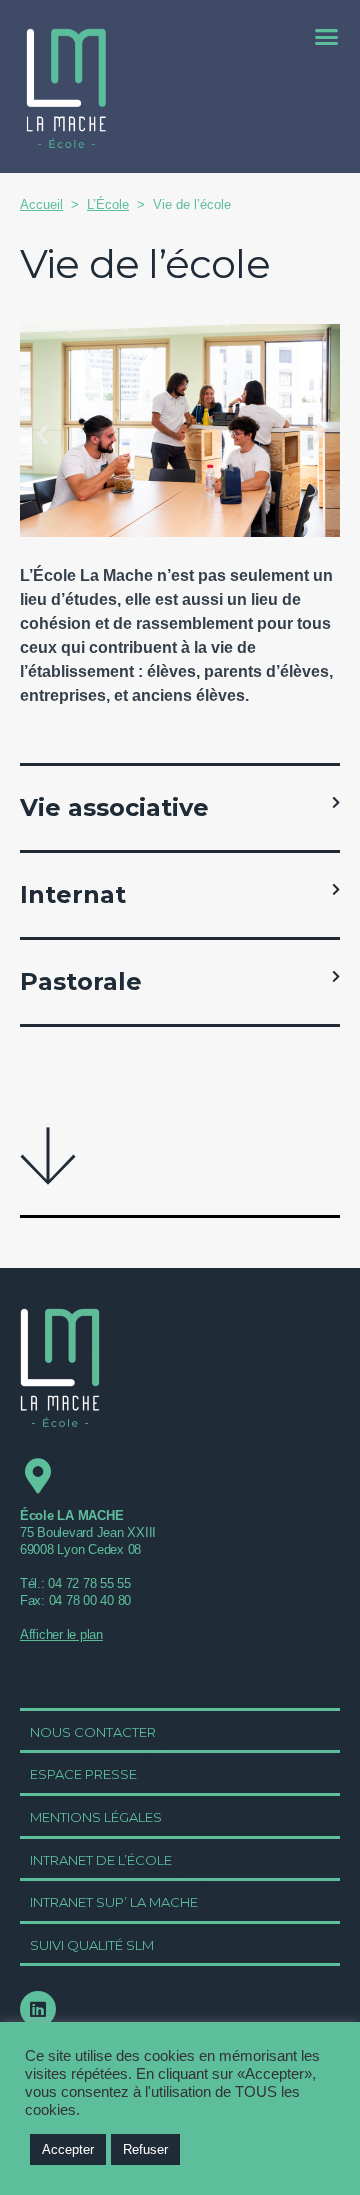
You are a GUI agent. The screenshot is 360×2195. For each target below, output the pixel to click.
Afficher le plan (61, 1634)
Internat (73, 894)
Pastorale (81, 981)
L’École (108, 204)
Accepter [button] (68, 2149)
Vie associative (114, 807)
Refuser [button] (145, 2149)
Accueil (41, 204)
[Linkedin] (38, 2009)
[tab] (180, 808)
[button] (327, 36)
